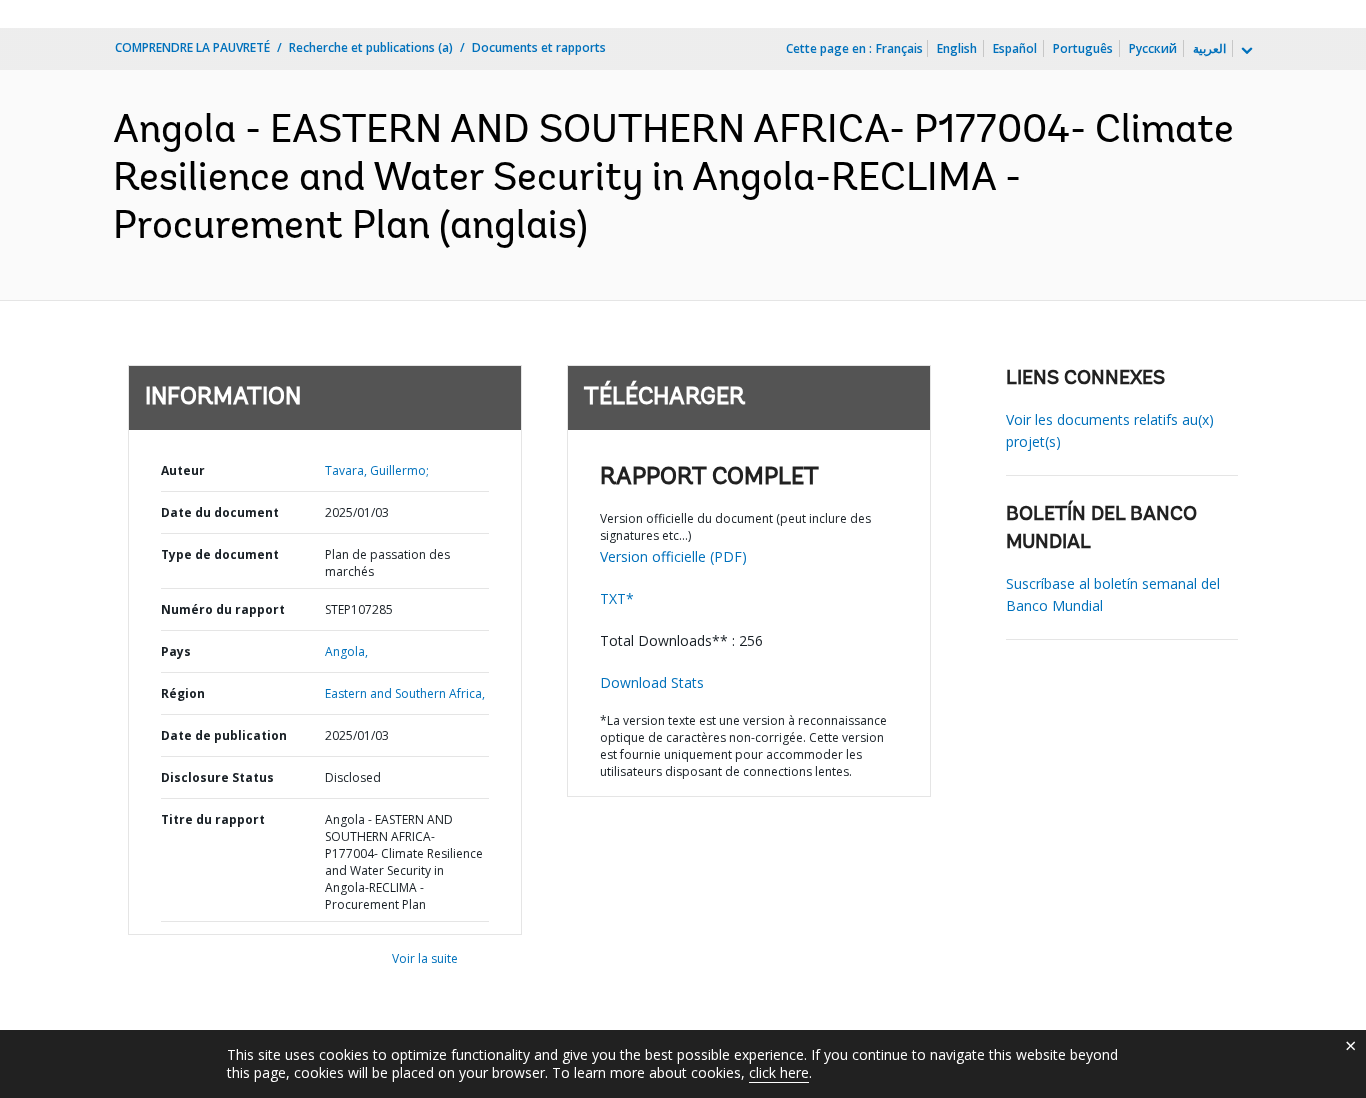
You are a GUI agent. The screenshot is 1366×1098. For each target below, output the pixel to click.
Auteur (183, 470)
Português (1083, 48)
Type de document (220, 554)
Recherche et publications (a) (371, 47)
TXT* (617, 598)
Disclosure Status (217, 777)
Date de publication (224, 735)
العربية (1209, 48)
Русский (1153, 48)
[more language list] (1245, 51)
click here (779, 1072)
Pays (176, 651)
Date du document (220, 512)
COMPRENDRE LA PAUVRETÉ (192, 47)
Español (1015, 48)
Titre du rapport (213, 819)
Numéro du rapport (223, 609)
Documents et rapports (539, 47)
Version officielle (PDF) (673, 556)
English (957, 48)
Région (183, 693)
